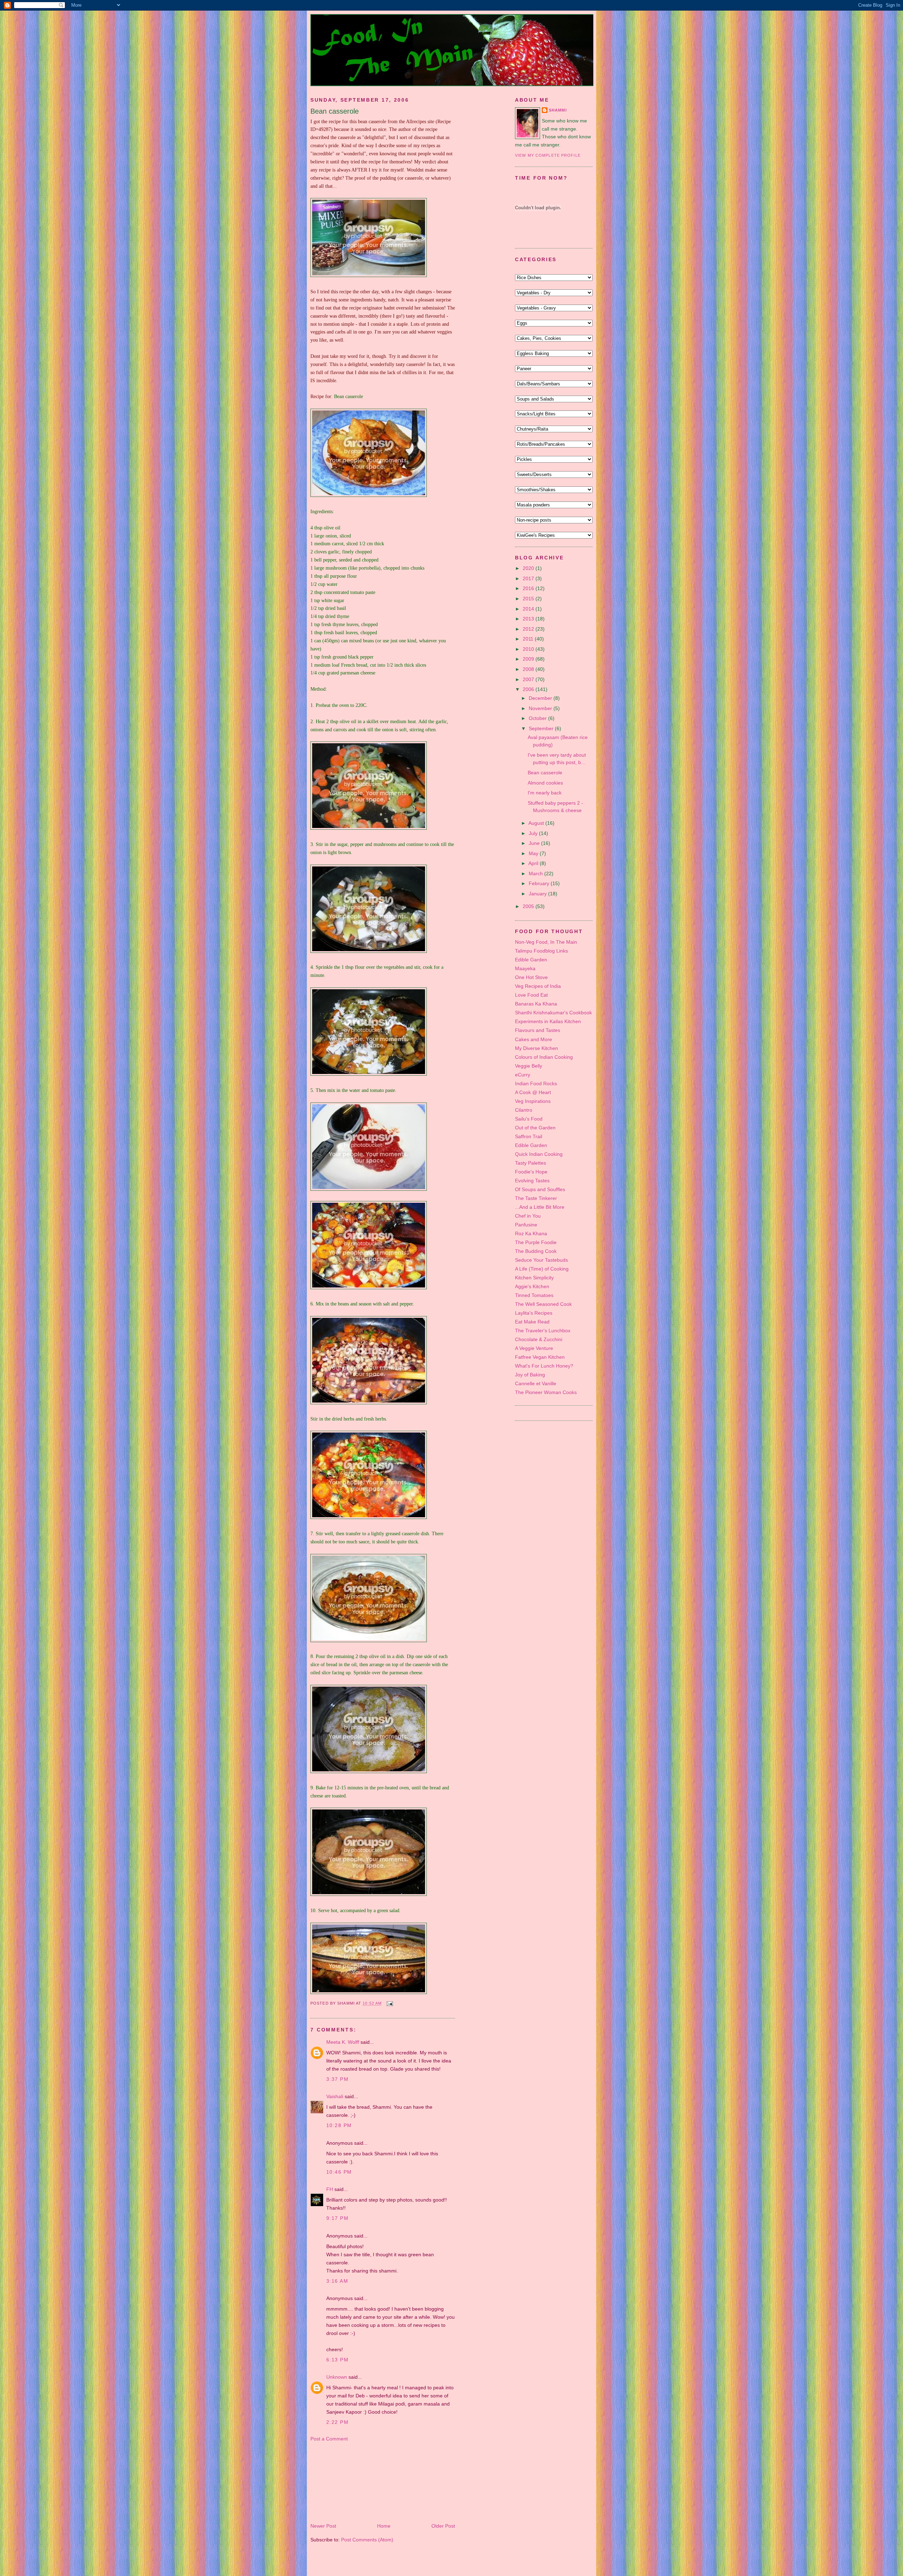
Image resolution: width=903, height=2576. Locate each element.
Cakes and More (534, 1039)
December (541, 698)
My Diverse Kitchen (537, 1048)
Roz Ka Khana (531, 1233)
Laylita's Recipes (534, 1313)
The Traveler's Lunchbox (543, 1331)
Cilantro (524, 1110)
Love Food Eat (531, 995)
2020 (529, 568)
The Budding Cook (536, 1251)
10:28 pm (339, 2125)
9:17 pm (337, 2218)
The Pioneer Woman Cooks (546, 1392)
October (538, 718)
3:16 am (337, 2281)
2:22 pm (337, 2422)
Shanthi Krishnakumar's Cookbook (553, 1013)
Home (384, 2526)
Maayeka (525, 968)
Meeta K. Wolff (343, 2042)
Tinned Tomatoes (534, 1295)
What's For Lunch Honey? (544, 1366)
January (538, 894)
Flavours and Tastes (538, 1030)
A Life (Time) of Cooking (542, 1269)
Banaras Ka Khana (536, 1004)
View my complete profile (548, 155)
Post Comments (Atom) (367, 2540)
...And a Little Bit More (540, 1207)
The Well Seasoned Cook (543, 1304)
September (542, 728)
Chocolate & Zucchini (539, 1339)
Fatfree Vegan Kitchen (540, 1357)
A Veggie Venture (534, 1348)
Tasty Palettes (531, 1163)
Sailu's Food (529, 1119)
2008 (529, 669)
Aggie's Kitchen (532, 1286)
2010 (529, 649)
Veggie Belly (529, 1066)
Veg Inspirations (533, 1101)
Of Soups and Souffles (540, 1189)
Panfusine (526, 1225)
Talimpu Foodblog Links (541, 951)
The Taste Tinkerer (536, 1198)
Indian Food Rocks (536, 1083)
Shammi (558, 110)
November (541, 708)
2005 (529, 906)
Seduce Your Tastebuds (541, 1260)
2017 (529, 578)
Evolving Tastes (532, 1181)
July (534, 833)
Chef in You (528, 1216)
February (540, 883)
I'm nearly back (545, 793)
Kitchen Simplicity (534, 1278)
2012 (529, 629)
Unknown (337, 2377)
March (537, 873)
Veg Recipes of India (538, 986)
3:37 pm (337, 2079)
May (534, 853)
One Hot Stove (531, 977)
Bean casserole (335, 111)
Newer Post (323, 2526)
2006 (529, 689)
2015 (529, 599)
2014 (529, 609)
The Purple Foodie (536, 1242)
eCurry (523, 1075)
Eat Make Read (532, 1322)
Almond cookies (545, 783)
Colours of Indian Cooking (544, 1057)
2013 (529, 619)
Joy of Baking (530, 1375)
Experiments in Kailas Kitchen (548, 1021)
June (535, 843)
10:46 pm (339, 2172)
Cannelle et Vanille (536, 1383)
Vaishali (335, 2096)
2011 (529, 639)
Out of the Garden (535, 1128)
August (537, 823)
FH (330, 2189)
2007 (529, 679)
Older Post (443, 2526)
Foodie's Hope (531, 1172)
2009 (529, 659)
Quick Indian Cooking (539, 1154)
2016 (529, 588)
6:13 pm (337, 2360)
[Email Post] (389, 2004)
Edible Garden (531, 960)
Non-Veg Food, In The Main (546, 942)
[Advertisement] (346, 2482)
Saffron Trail (529, 1136)
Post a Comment (329, 2439)
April (534, 863)
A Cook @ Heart (533, 1092)
